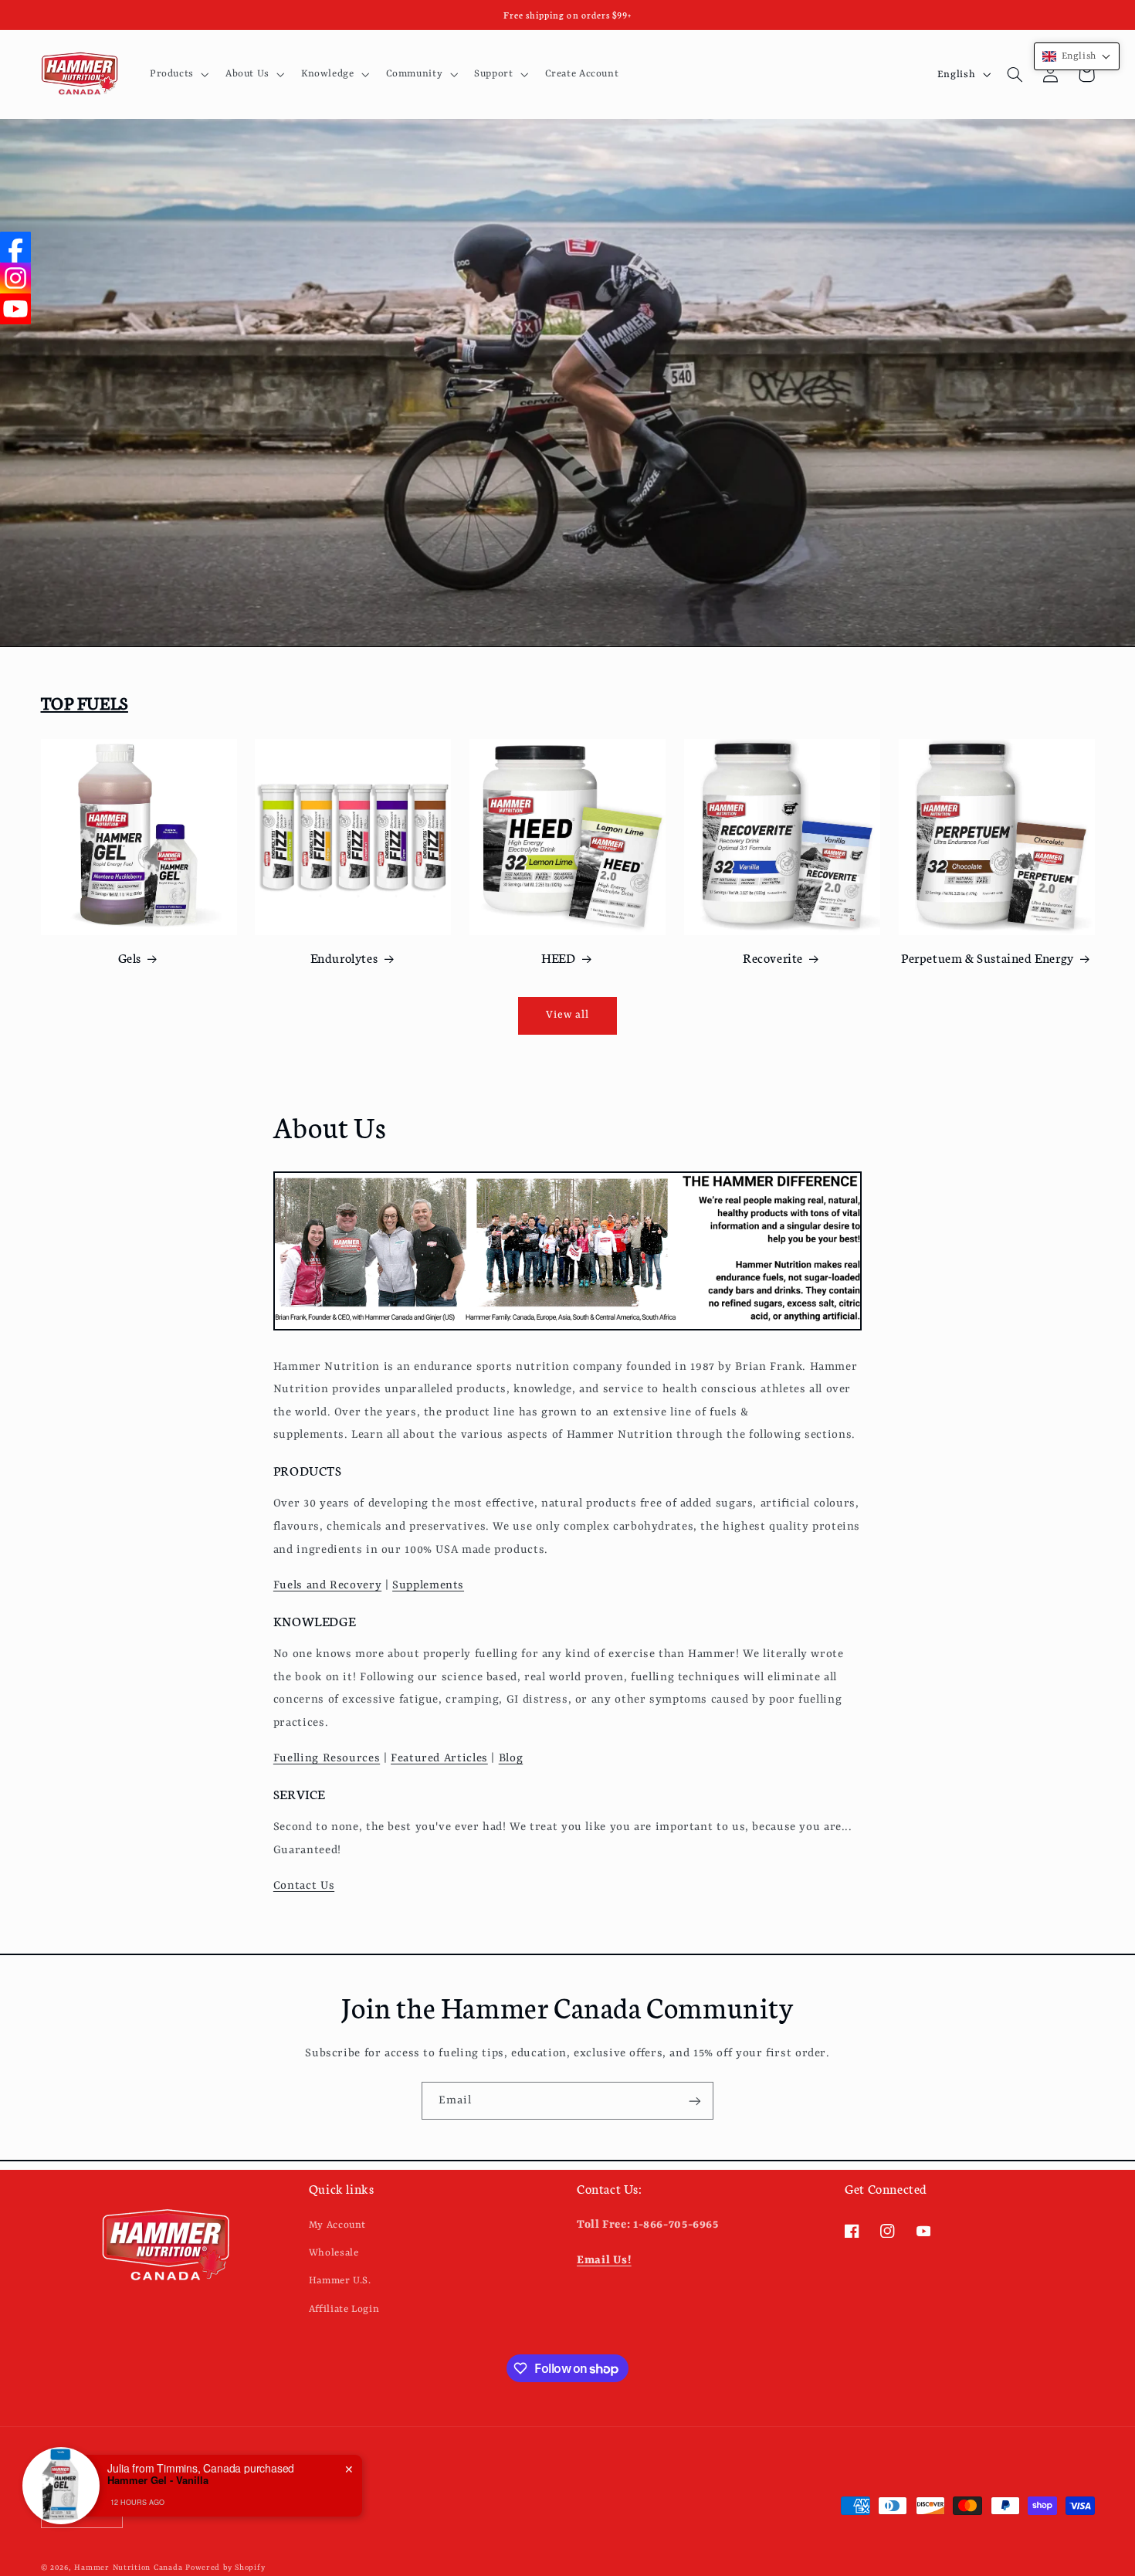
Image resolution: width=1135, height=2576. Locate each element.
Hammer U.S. (340, 2281)
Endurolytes (344, 957)
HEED (558, 957)
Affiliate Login (344, 2308)
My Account (337, 2224)
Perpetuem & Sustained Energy (988, 957)
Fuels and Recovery (327, 1586)
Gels (130, 957)
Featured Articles (439, 1759)
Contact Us (304, 1886)
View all (567, 1015)
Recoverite (773, 957)
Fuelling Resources (327, 1759)
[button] (178, 74)
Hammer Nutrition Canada (128, 2568)
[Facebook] (15, 247)
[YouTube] (15, 309)
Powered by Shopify (225, 2568)
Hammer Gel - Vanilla (158, 2480)
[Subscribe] (695, 2101)
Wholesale (334, 2252)
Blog (511, 1759)
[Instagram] (15, 278)
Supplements (428, 1586)
